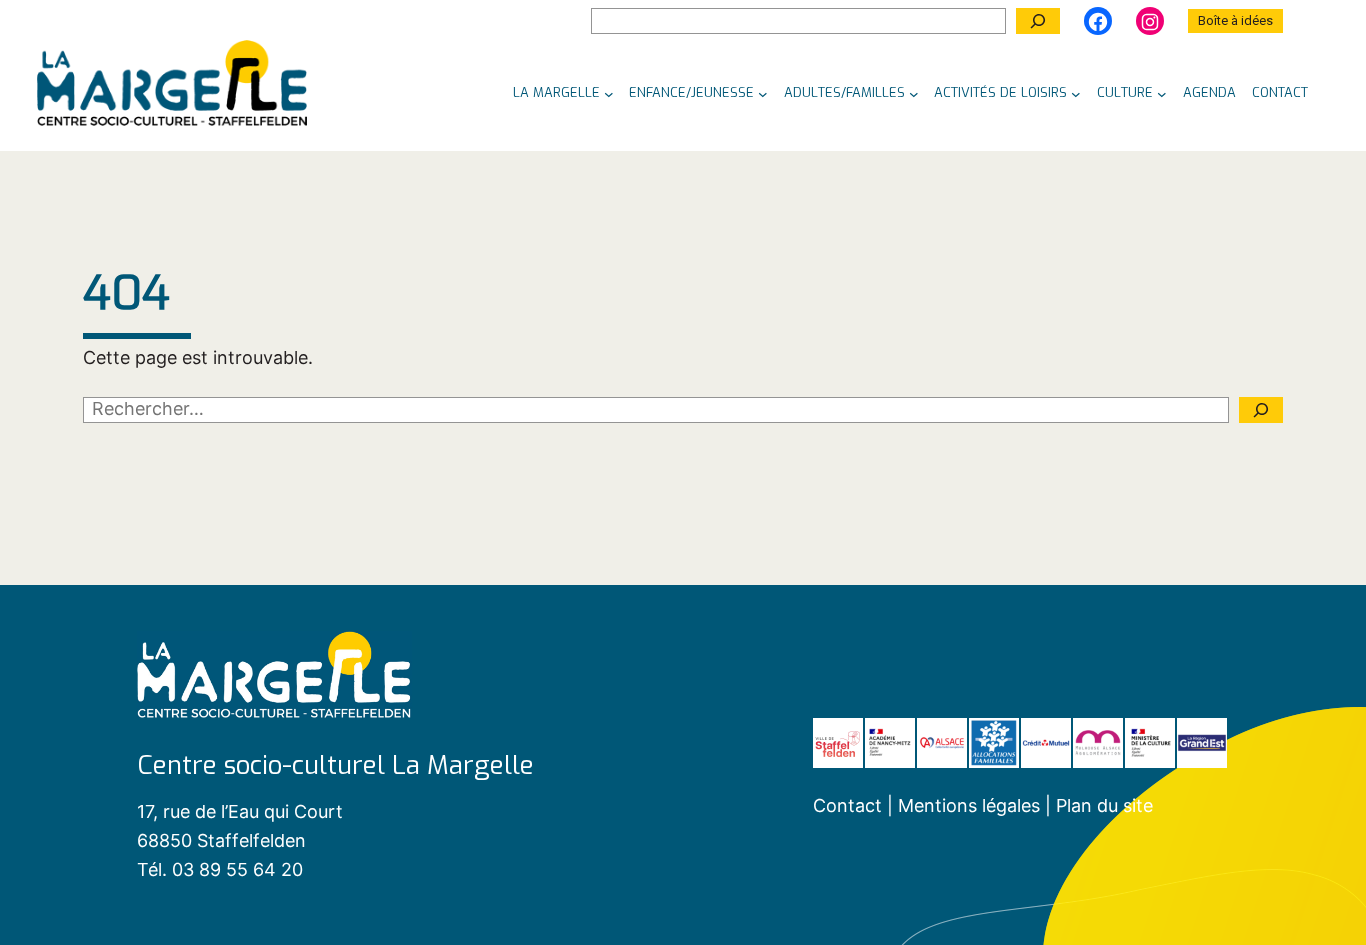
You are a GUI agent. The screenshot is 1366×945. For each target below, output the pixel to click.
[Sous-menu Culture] (1162, 93)
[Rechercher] (1038, 21)
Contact (847, 805)
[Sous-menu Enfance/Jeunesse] (763, 93)
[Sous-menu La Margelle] (609, 93)
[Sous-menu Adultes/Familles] (914, 93)
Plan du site (1104, 805)
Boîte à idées (1235, 20)
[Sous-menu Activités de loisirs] (1076, 93)
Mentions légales (971, 805)
